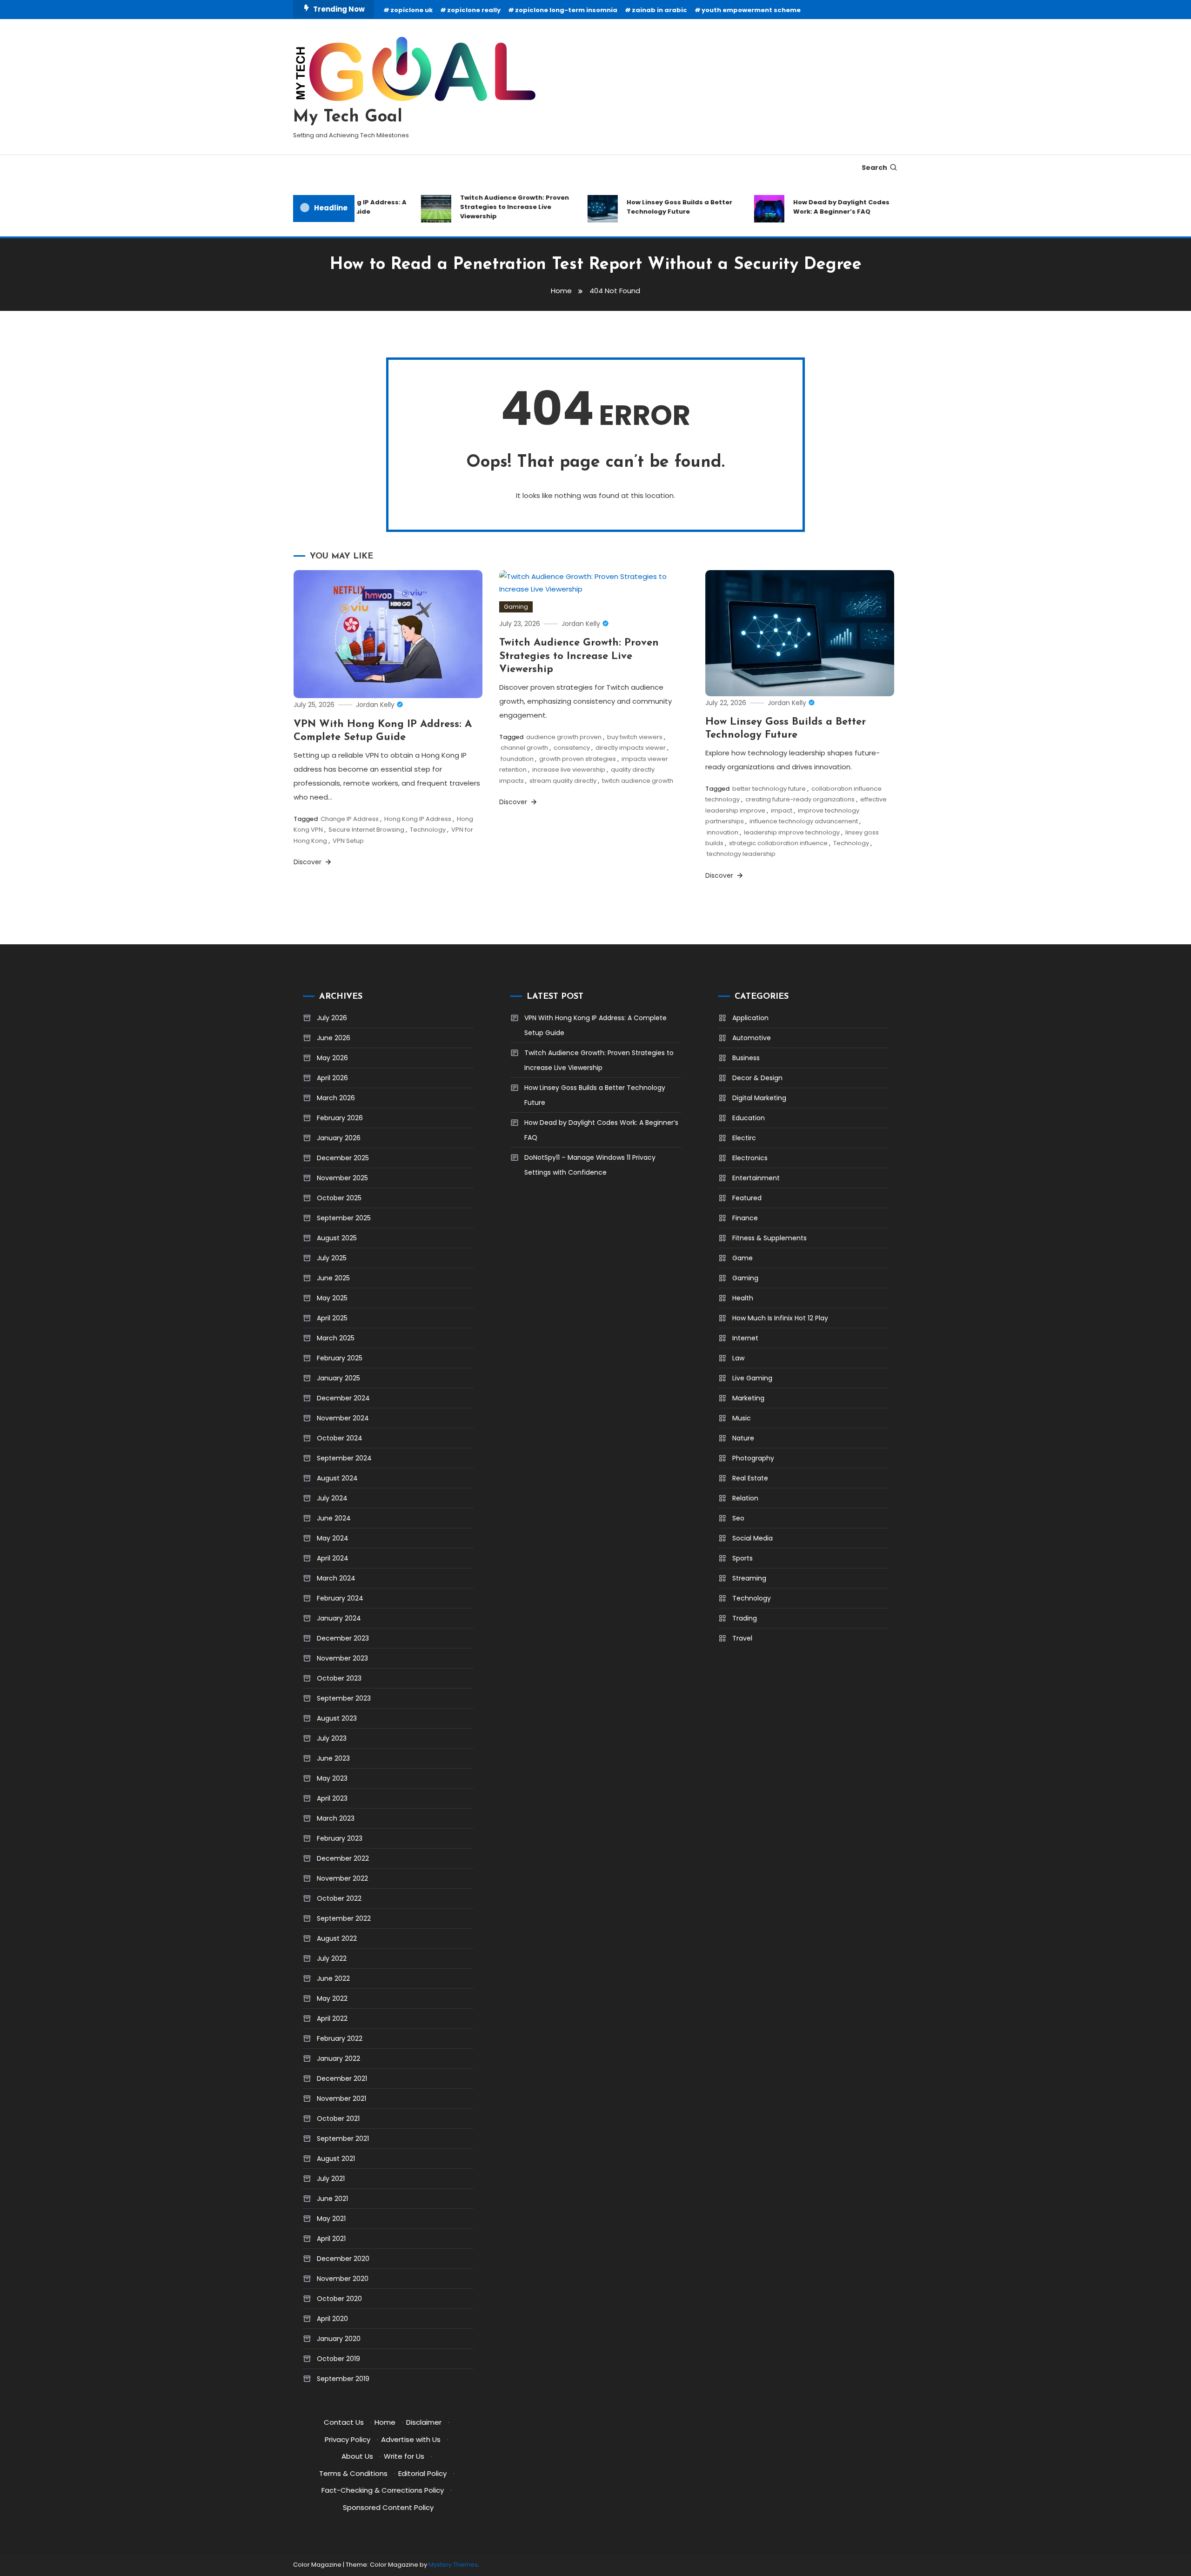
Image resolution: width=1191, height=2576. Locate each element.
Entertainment (756, 1178)
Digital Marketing (759, 1098)
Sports (743, 1558)
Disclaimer (424, 2422)
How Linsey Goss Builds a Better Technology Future (650, 207)
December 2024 (343, 1398)
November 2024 (343, 1418)
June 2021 (332, 2199)
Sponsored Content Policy (388, 2507)
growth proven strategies (578, 759)
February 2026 (340, 1118)
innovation (723, 832)
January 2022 (338, 2058)
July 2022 (332, 1958)
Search (874, 168)
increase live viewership (569, 770)
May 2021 (331, 2219)
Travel (742, 1638)
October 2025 (339, 1198)
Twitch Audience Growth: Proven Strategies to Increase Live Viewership (485, 207)
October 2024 (340, 1438)
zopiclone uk (411, 10)
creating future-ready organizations (800, 799)
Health (743, 1298)
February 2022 (340, 2038)
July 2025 (332, 1258)
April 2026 (332, 1078)
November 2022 (342, 1878)
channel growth (524, 748)
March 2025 (336, 1338)
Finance (745, 1218)
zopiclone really (474, 10)
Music (742, 1418)
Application (750, 1018)
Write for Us (404, 2456)
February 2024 (340, 1598)
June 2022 (333, 1978)
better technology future (769, 789)
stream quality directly (563, 781)
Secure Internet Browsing (366, 830)
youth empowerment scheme (751, 10)
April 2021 (331, 2239)
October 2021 (338, 2119)
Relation (745, 1498)
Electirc (744, 1138)
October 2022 (339, 1898)
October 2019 (338, 2359)
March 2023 (336, 1818)
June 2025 (333, 1278)
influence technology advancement (804, 821)
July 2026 (332, 1018)
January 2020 (339, 2339)
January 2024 (339, 1618)
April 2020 (332, 2319)
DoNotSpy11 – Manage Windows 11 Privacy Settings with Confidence (590, 1165)
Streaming (749, 1578)
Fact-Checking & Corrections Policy (383, 2490)
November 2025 (342, 1178)
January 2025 (338, 1378)
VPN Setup (348, 841)
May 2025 (332, 1298)
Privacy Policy (348, 2439)
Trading (745, 1618)
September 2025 (344, 1218)
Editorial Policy (422, 2473)
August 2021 (336, 2159)
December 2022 (343, 1858)
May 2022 (332, 1998)
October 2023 (339, 1678)
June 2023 (333, 1758)
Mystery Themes (453, 2565)
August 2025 (337, 1238)
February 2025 (340, 1358)
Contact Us (344, 2422)
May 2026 (332, 1058)
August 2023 (337, 1718)
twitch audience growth (638, 781)
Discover (308, 862)
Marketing (748, 1398)
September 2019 (343, 2379)
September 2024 (344, 1458)
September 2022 (344, 1918)
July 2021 (331, 2179)
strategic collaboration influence (778, 843)
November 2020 (343, 2279)
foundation (517, 759)
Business (746, 1058)
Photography (753, 1458)
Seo (738, 1518)
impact (782, 810)
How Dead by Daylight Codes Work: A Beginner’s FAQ (812, 207)
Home (385, 2422)
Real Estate (750, 1478)
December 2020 (343, 2259)
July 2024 (332, 1498)
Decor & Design (757, 1078)
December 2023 (343, 1638)
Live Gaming (752, 1378)
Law (738, 1358)
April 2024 (333, 1558)
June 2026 (334, 1038)
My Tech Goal (348, 117)
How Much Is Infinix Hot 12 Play (780, 1318)
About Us (357, 2456)
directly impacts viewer (631, 748)
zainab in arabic (659, 10)
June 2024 (334, 1518)
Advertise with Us (411, 2439)
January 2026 (339, 1138)
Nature (743, 1438)
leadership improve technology (792, 832)
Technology (428, 830)
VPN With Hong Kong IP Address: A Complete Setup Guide (595, 1025)
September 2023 (344, 1698)
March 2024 (336, 1578)
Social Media (753, 1538)
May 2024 (333, 1538)
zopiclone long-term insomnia (566, 10)
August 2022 (337, 1938)
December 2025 (343, 1158)
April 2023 (332, 1798)
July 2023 (332, 1738)
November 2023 (342, 1658)
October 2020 (339, 2299)
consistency (572, 748)
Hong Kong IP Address (418, 819)
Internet (745, 1338)
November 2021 (341, 2098)
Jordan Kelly (375, 705)
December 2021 (342, 2078)
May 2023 (332, 1778)
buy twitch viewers (635, 737)
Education (749, 1118)
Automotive (752, 1038)
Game (743, 1258)
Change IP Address (350, 819)
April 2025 (332, 1318)
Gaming (516, 607)
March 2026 (336, 1098)
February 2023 (340, 1838)
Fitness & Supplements (769, 1238)
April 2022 (332, 2018)
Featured (747, 1198)
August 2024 (337, 1478)
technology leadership (741, 854)
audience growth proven (564, 737)
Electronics (750, 1158)
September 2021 (343, 2139)
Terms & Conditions (353, 2473)
